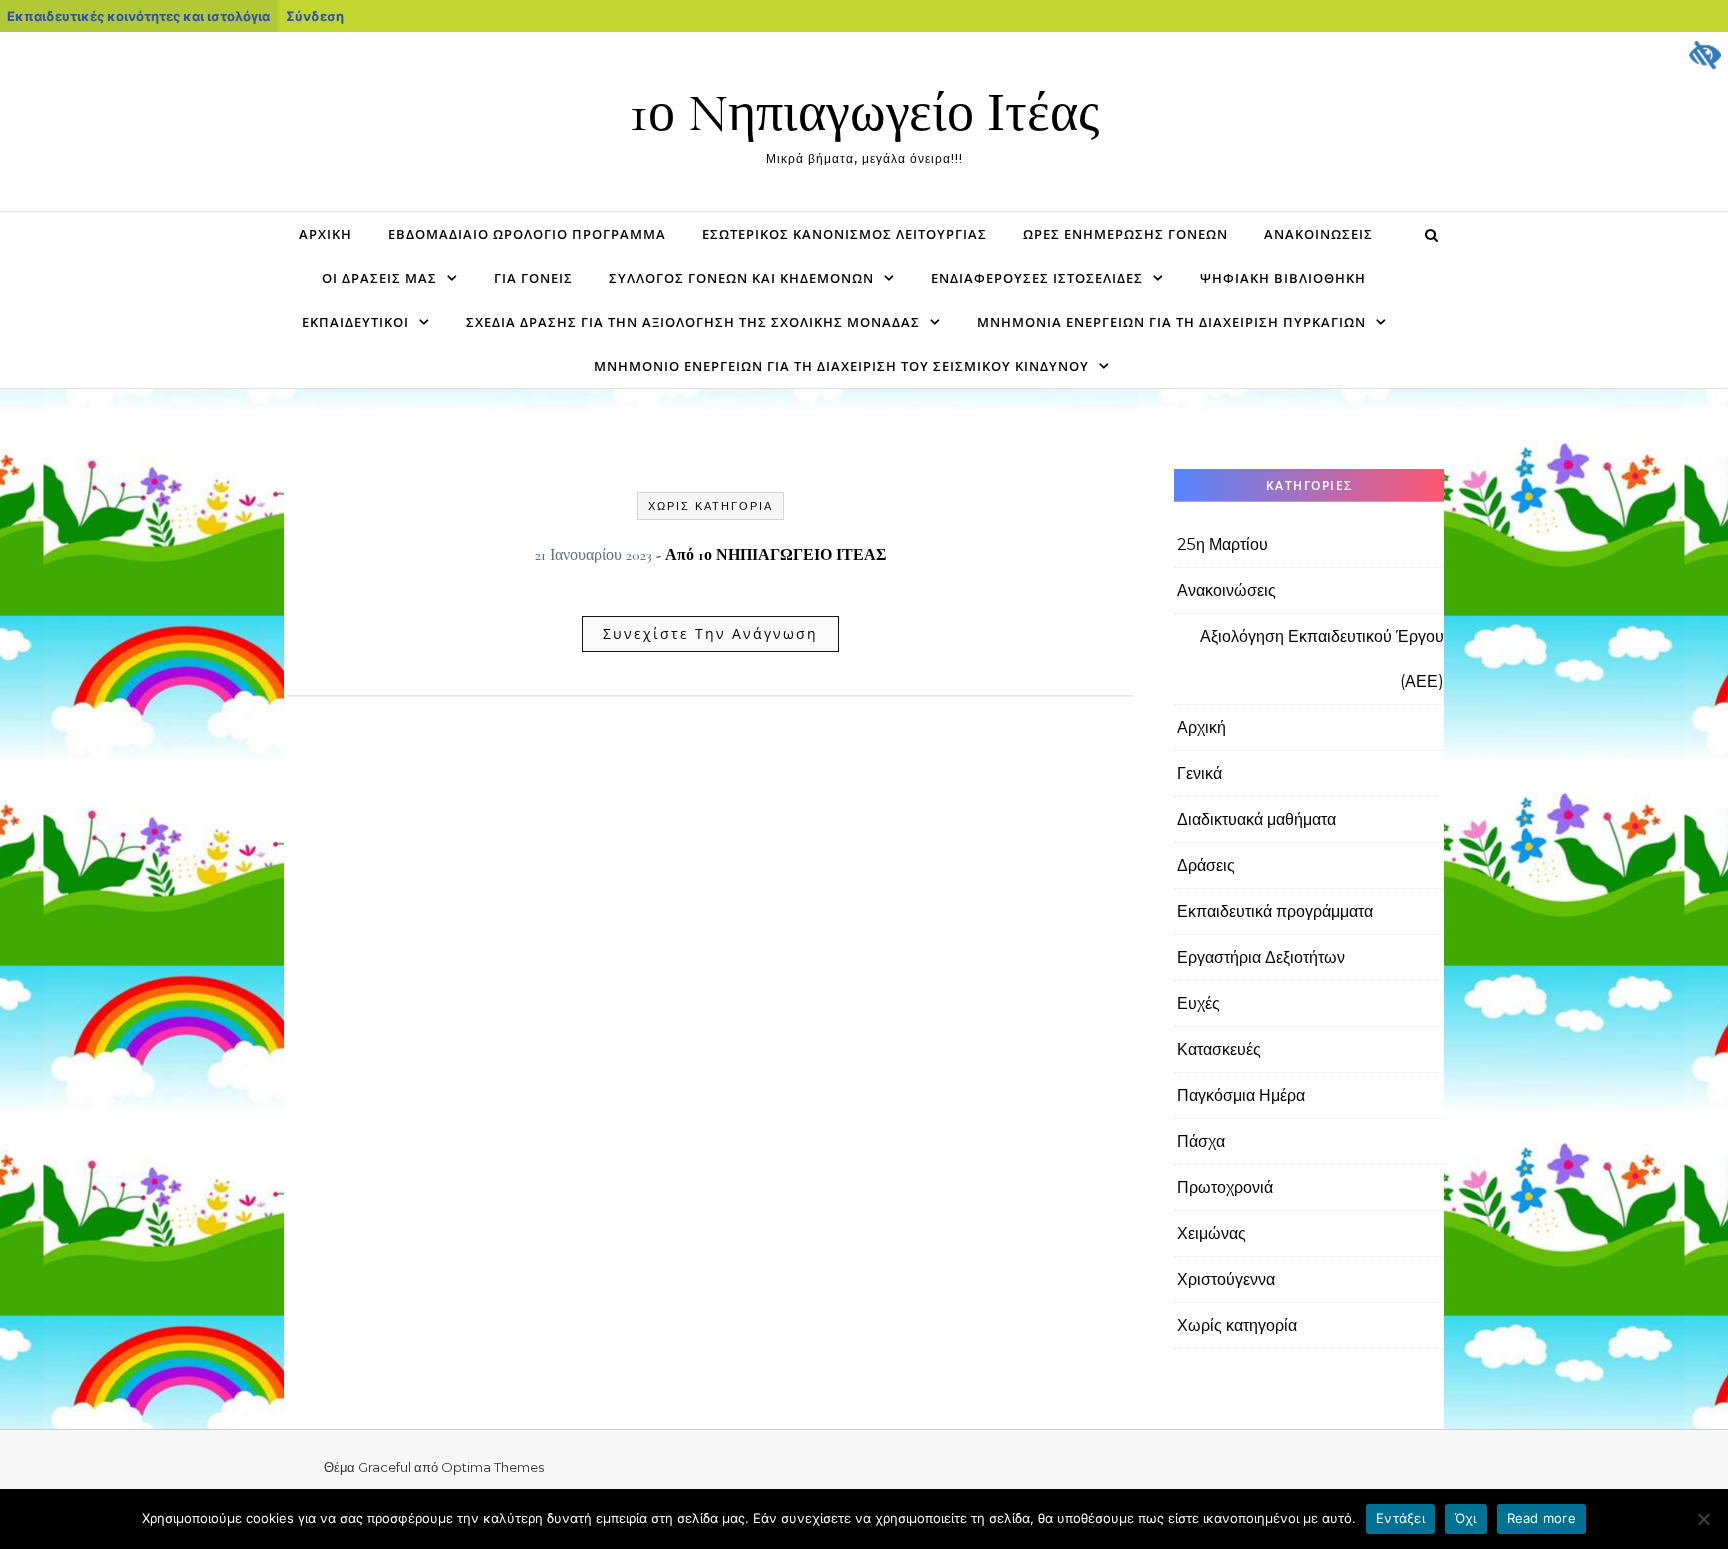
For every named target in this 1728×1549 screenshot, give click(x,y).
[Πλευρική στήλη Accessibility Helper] (1704, 56)
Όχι (1466, 1518)
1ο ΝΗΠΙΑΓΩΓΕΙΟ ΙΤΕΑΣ (792, 555)
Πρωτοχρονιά (1225, 1187)
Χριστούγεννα (1226, 1279)
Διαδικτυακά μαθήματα (1256, 819)
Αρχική (325, 234)
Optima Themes (492, 1467)
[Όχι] (1703, 1519)
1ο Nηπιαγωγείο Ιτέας (864, 112)
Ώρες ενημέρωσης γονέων (1125, 234)
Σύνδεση (315, 16)
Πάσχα (1201, 1141)
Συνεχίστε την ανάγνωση (710, 633)
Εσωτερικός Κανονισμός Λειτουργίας (844, 234)
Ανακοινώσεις (1318, 234)
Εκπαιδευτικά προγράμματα (1275, 911)
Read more (1541, 1518)
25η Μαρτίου (1222, 544)
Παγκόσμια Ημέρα (1241, 1095)
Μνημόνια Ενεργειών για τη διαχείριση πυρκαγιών (1171, 322)
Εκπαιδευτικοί (355, 322)
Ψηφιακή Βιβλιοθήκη (1283, 278)
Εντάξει (1400, 1518)
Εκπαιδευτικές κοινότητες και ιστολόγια (138, 16)
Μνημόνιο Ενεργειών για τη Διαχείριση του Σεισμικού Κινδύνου (841, 366)
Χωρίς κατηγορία (710, 506)
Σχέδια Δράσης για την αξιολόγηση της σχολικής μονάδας (693, 322)
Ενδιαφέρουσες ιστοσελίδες (1037, 278)
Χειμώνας (1211, 1233)
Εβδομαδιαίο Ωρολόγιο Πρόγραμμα (527, 234)
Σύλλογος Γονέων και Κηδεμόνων (741, 278)
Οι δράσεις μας (379, 278)
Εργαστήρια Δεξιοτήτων (1261, 957)
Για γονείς (533, 278)
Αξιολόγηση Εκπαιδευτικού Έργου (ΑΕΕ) (1322, 659)
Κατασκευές (1219, 1049)
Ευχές (1198, 1003)
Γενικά (1199, 773)
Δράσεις (1206, 865)
